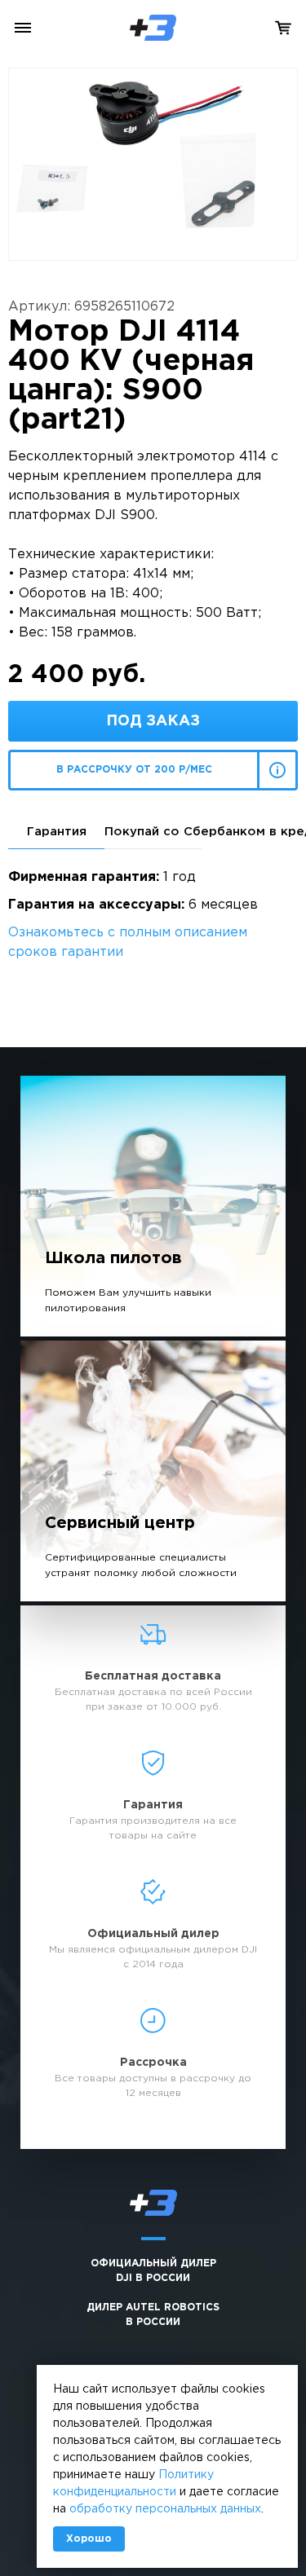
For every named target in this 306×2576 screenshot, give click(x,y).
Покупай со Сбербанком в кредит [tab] (153, 832)
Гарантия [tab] (57, 832)
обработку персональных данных (165, 2509)
